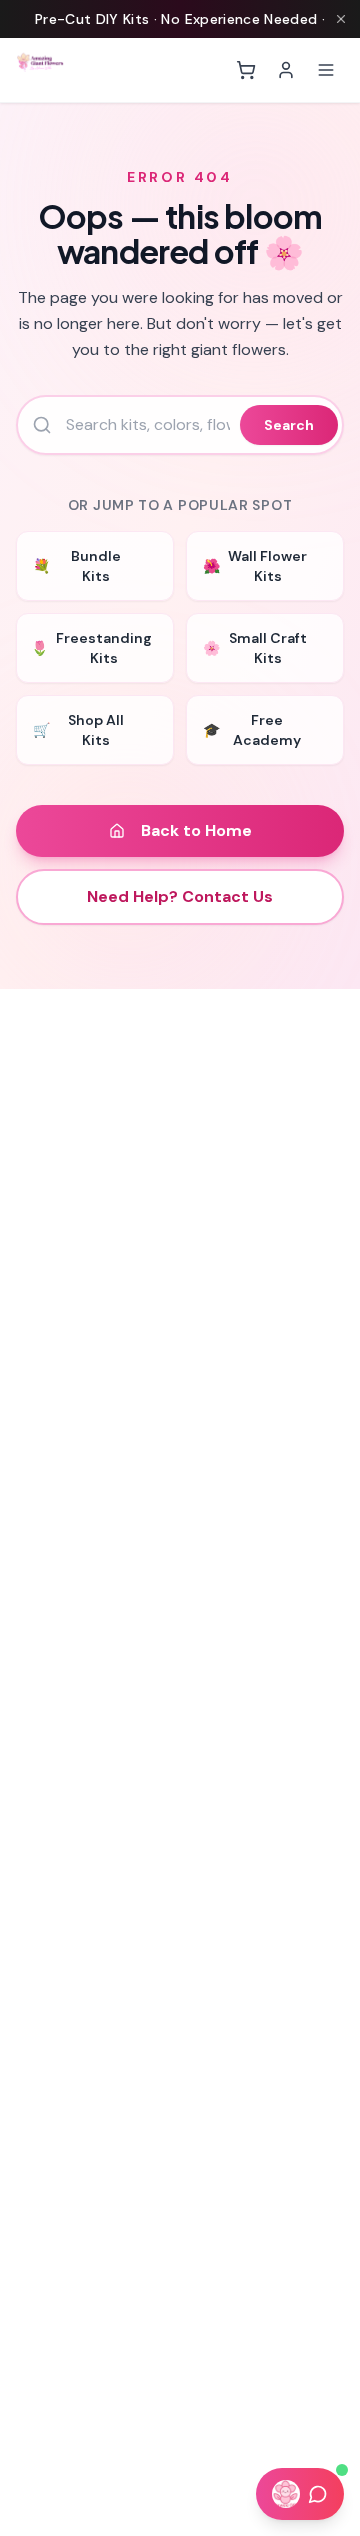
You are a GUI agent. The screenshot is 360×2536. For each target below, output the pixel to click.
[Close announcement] (341, 19)
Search (289, 425)
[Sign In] (286, 70)
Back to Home (196, 830)
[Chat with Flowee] (300, 2494)
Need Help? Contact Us (180, 896)
